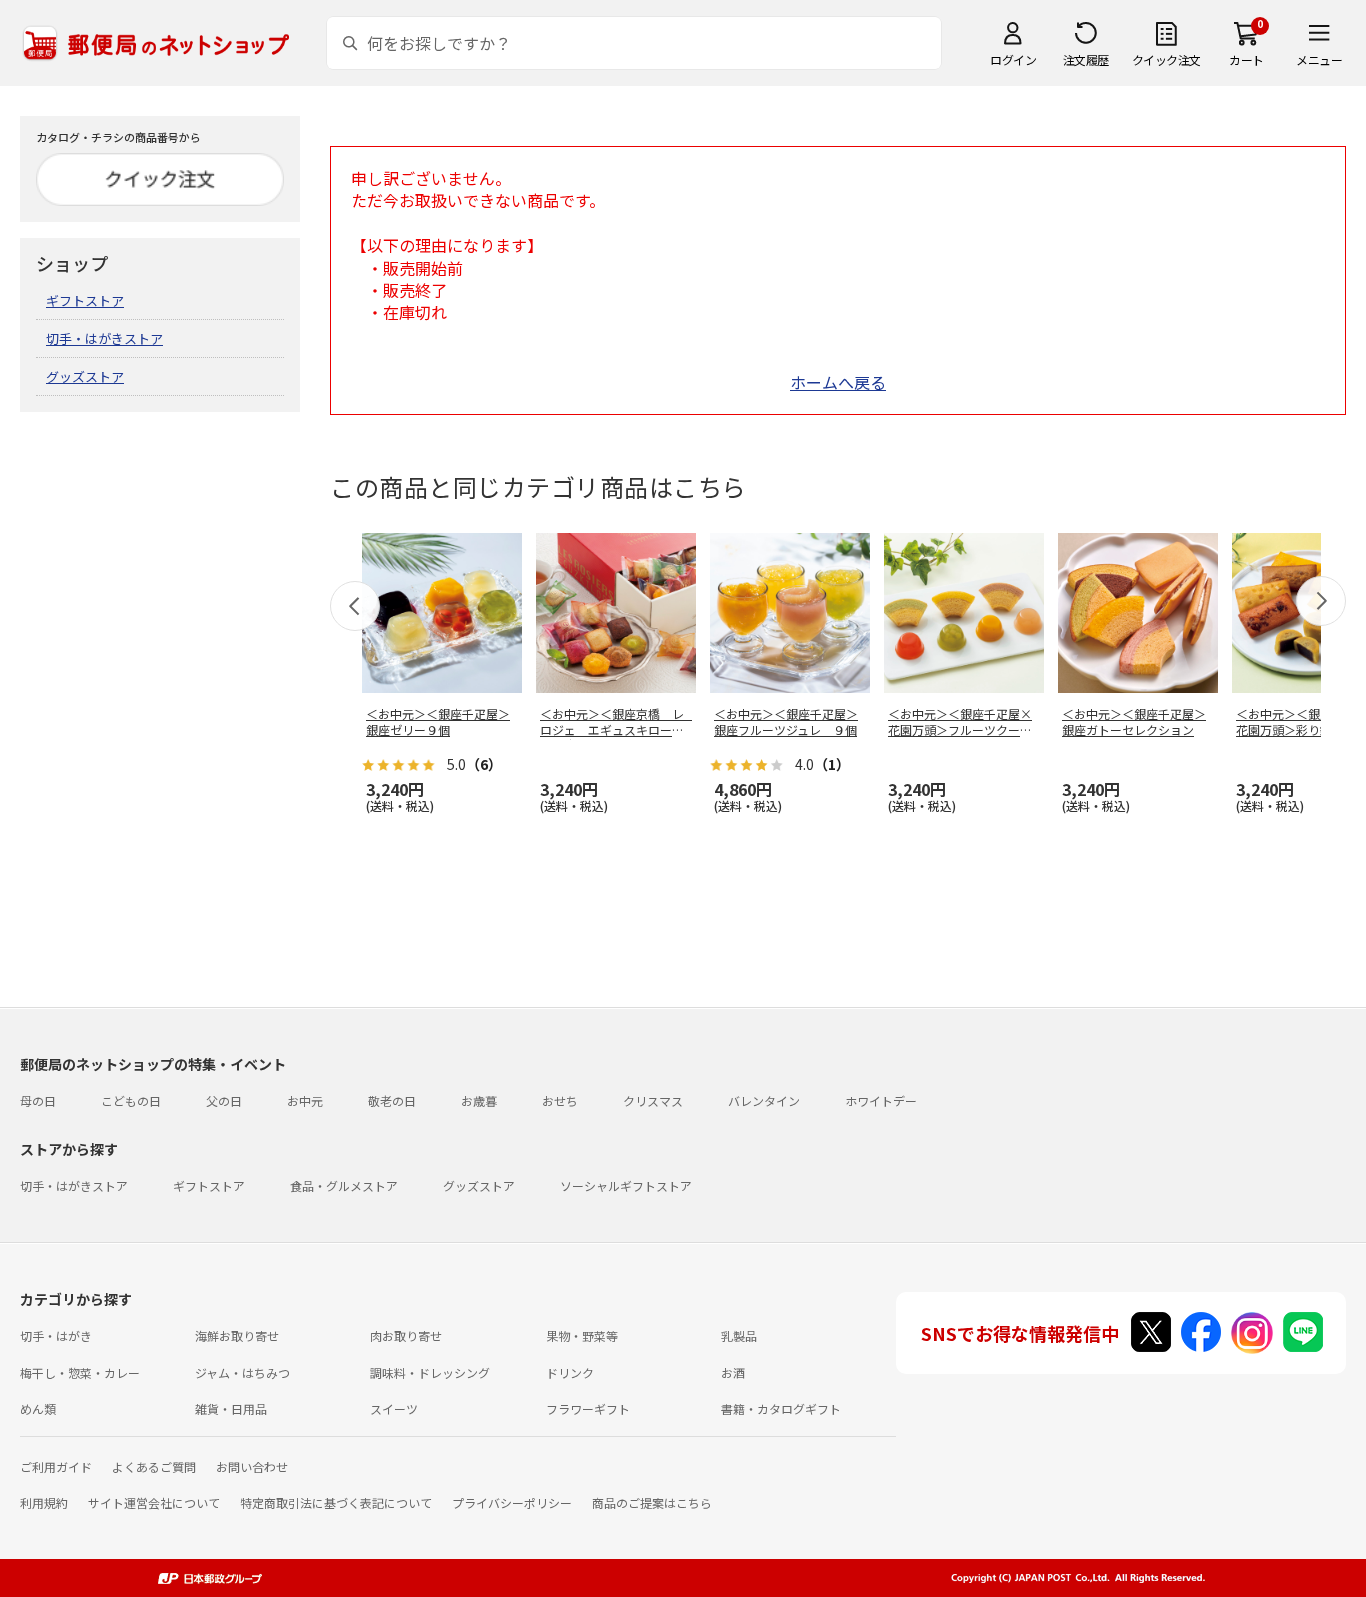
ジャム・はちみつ (242, 1372)
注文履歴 (1086, 59)
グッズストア (85, 376)
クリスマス (653, 1100)
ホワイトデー (881, 1100)
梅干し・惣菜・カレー (80, 1372)
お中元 (305, 1100)
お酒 (733, 1372)
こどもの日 (131, 1100)
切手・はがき (56, 1335)
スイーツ (394, 1408)
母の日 (38, 1100)
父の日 (224, 1100)
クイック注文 (1166, 59)
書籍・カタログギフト (781, 1408)
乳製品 (739, 1335)
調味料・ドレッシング (430, 1372)
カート (1246, 59)
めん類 (38, 1408)
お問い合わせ (252, 1466)
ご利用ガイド (56, 1466)
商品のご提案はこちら (652, 1502)
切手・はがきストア (104, 338)
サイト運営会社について (154, 1502)
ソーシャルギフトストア (626, 1185)
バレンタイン (764, 1100)
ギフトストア (85, 300)
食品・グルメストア (344, 1185)
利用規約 (44, 1502)
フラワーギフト (588, 1408)
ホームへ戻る (838, 382)
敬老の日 (392, 1100)
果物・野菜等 (582, 1335)
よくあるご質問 (154, 1466)
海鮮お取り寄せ (237, 1335)
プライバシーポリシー (512, 1502)
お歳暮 (479, 1100)
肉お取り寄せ (406, 1335)
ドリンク (570, 1372)
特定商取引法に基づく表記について (336, 1502)
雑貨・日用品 (231, 1408)
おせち (560, 1100)
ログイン (1013, 59)
